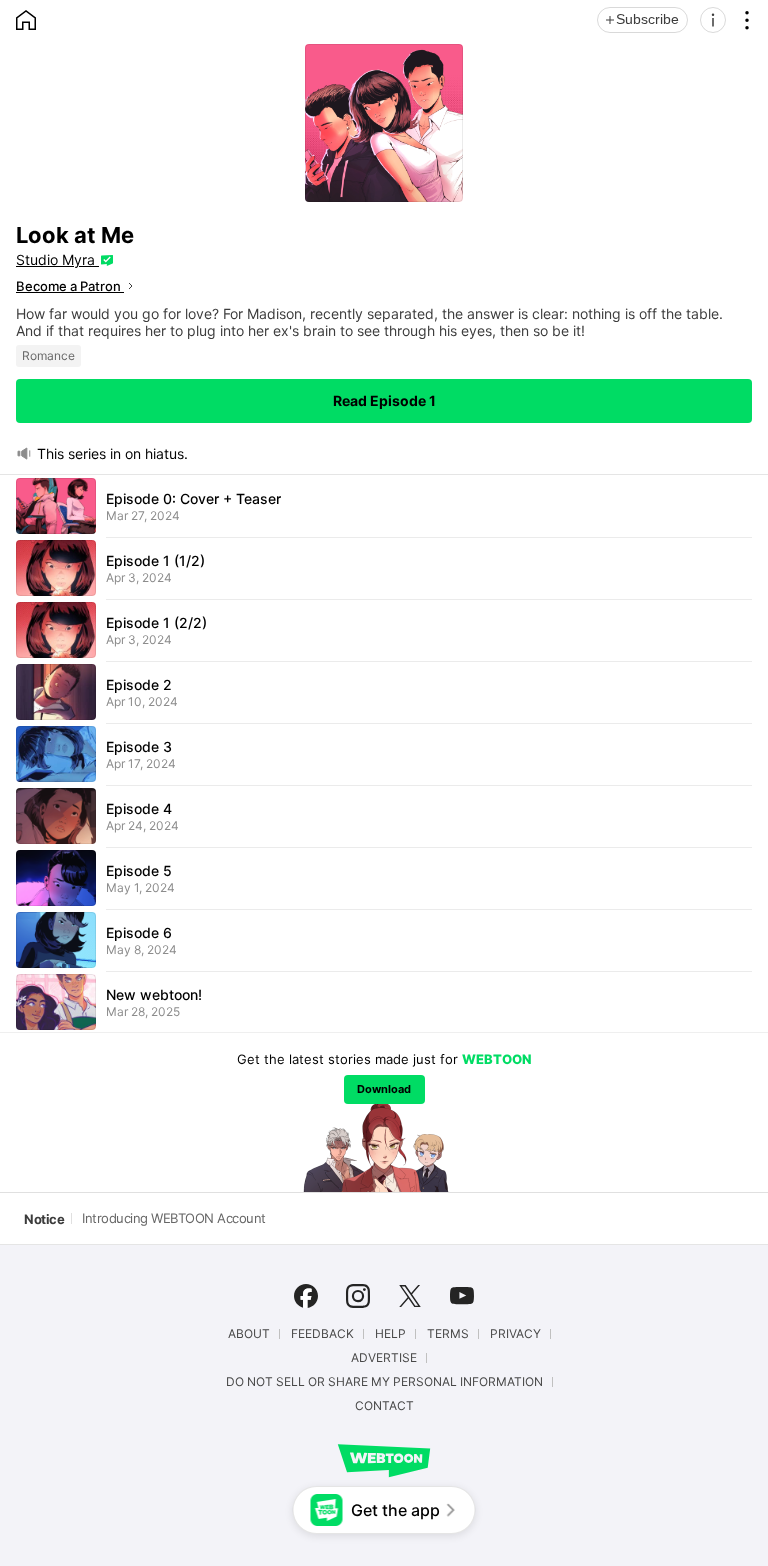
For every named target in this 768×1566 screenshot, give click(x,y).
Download (384, 1089)
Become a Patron (70, 286)
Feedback (322, 1334)
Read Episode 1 (384, 400)
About (249, 1334)
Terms (448, 1334)
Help (390, 1334)
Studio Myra (57, 259)
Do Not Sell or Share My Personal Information (384, 1382)
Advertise (384, 1358)
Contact (384, 1406)
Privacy (515, 1334)
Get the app (395, 1510)
